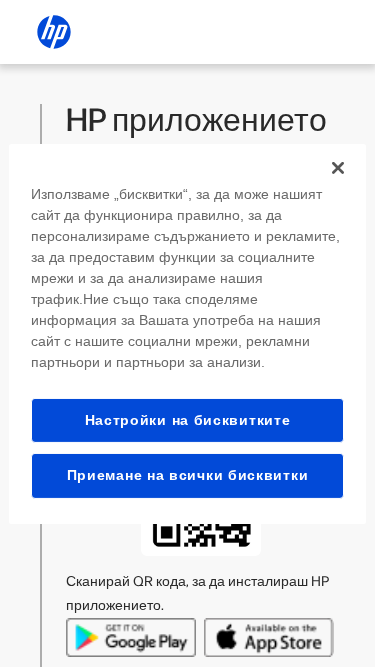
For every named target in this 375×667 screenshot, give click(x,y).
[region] (187, 333)
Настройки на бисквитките (188, 419)
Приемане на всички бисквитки (188, 475)
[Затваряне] (338, 167)
